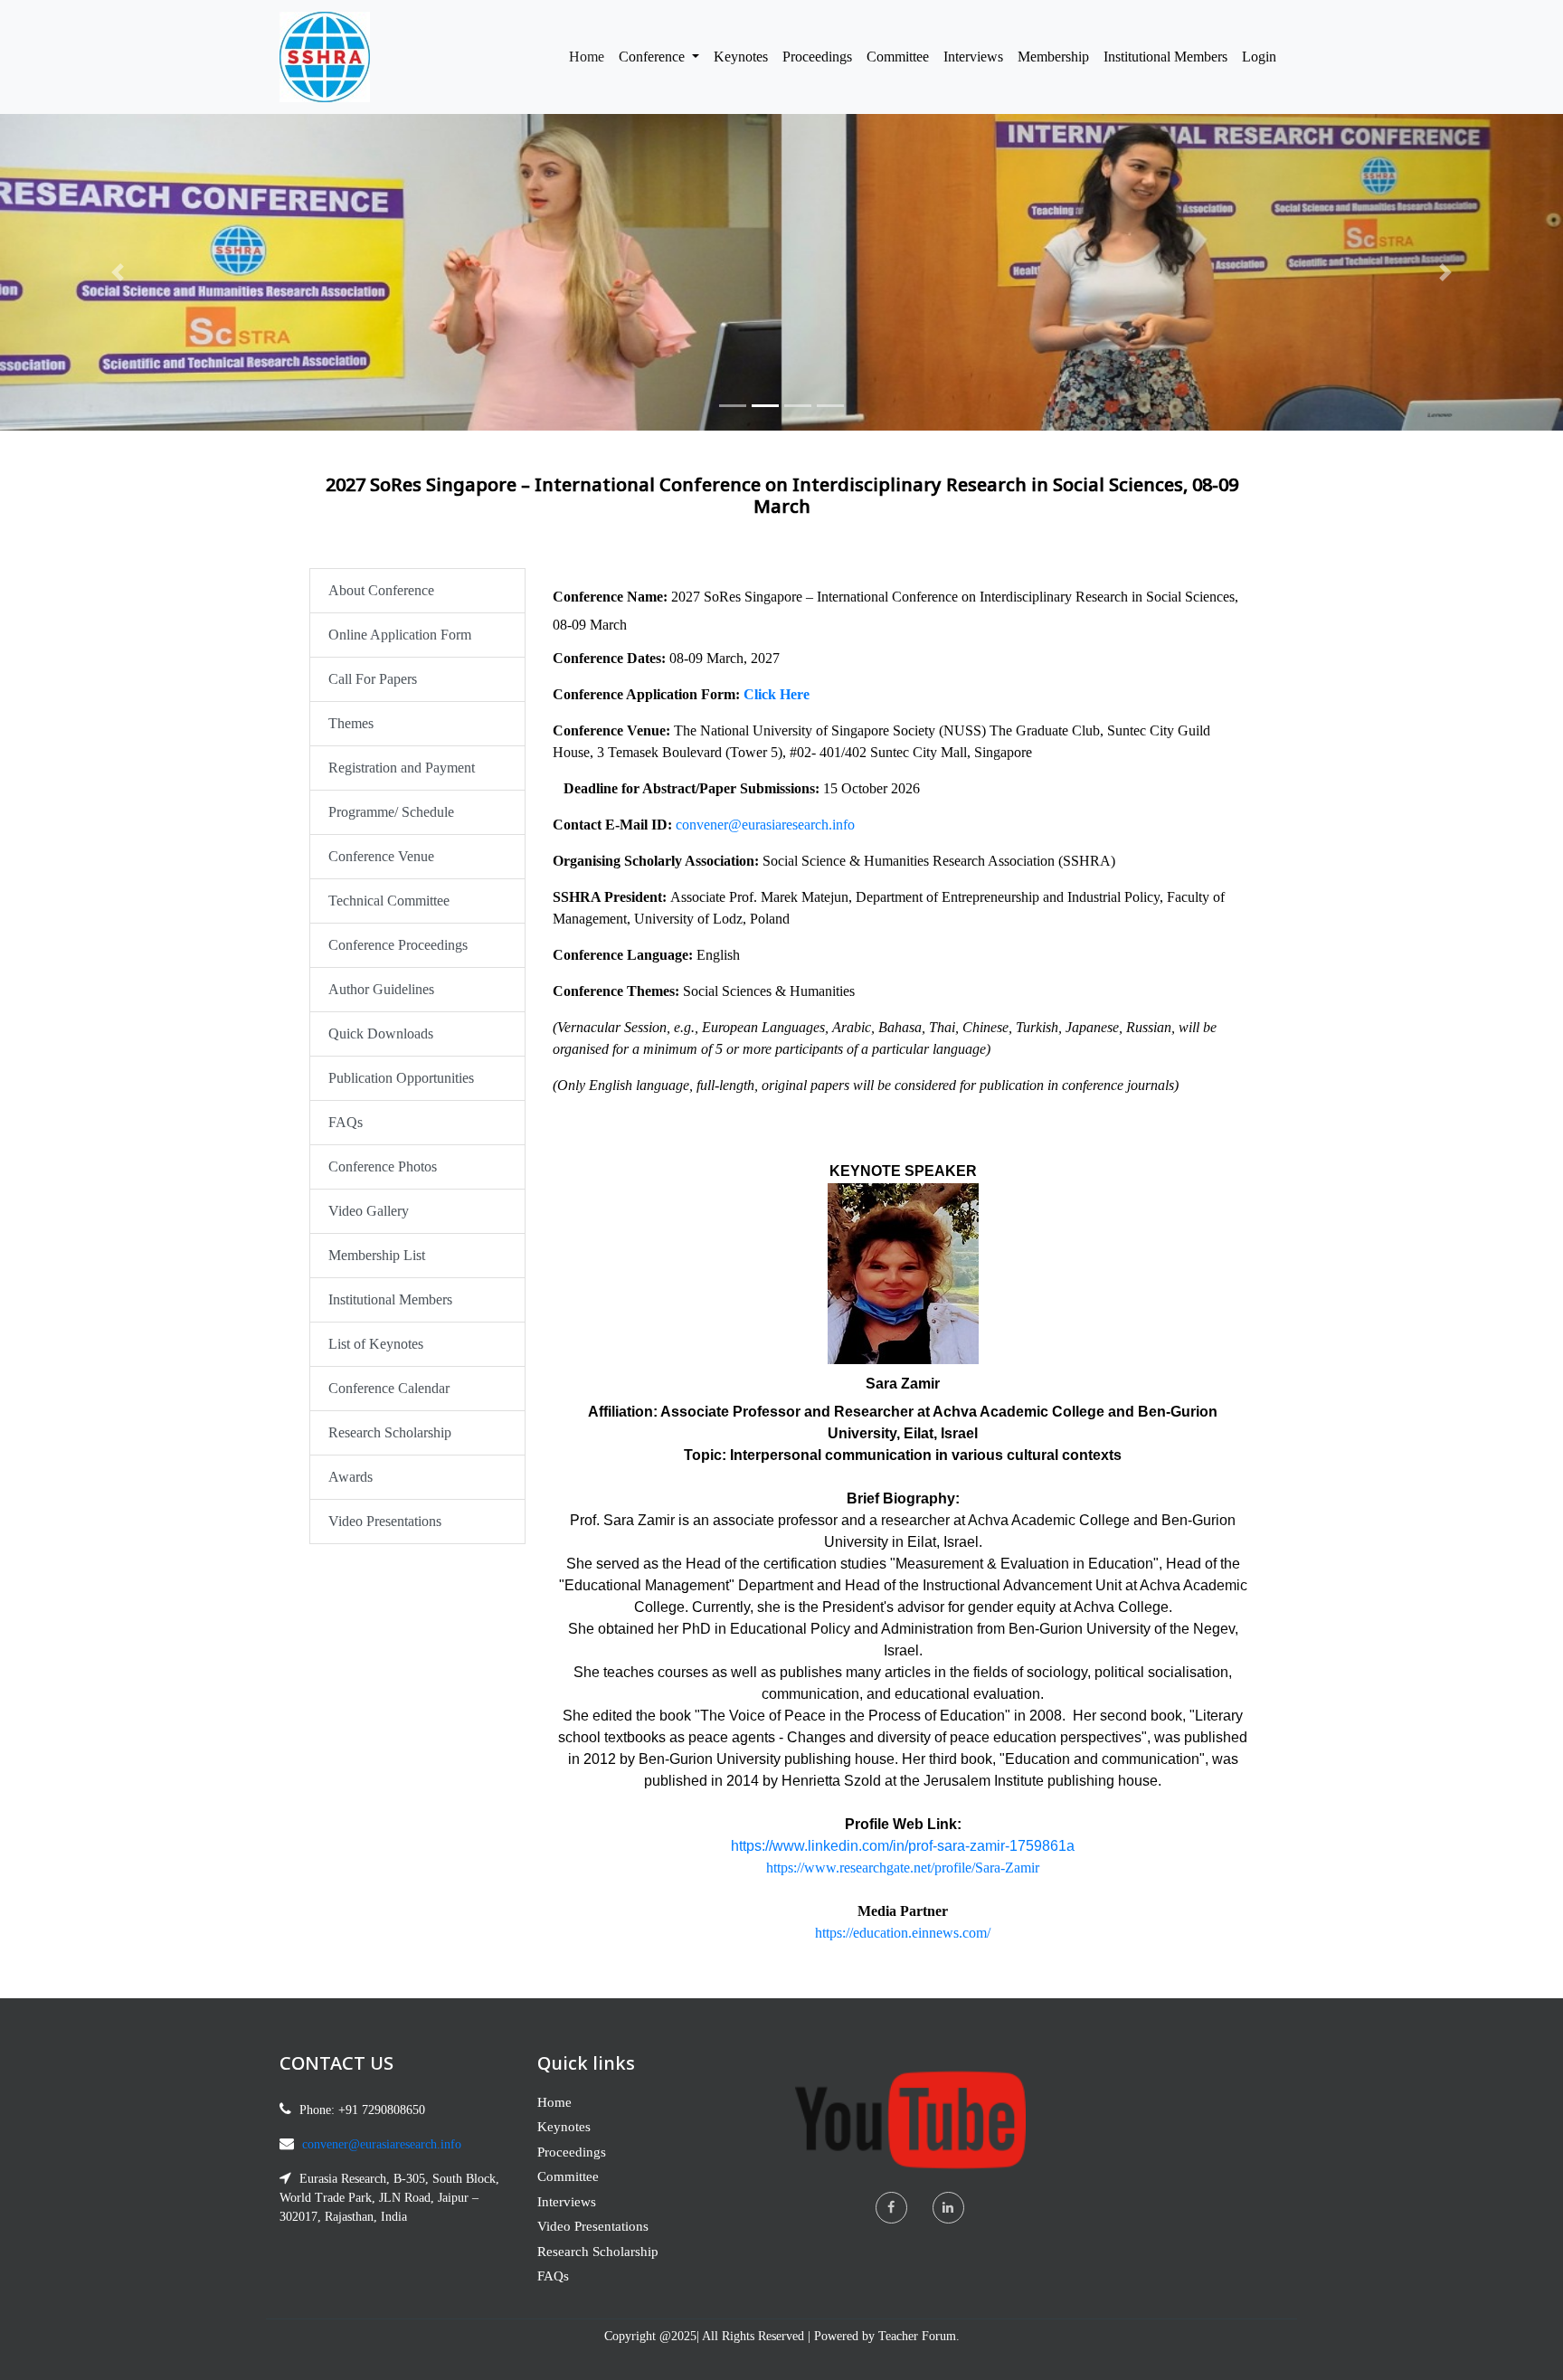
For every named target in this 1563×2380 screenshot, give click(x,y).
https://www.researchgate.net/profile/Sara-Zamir (903, 1868)
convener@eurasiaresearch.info (765, 825)
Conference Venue (381, 856)
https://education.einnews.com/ (903, 1933)
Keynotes (741, 57)
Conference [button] (654, 57)
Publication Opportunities (401, 1078)
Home (590, 56)
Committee (898, 57)
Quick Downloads (381, 1034)
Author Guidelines (381, 989)
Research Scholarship (390, 1432)
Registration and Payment (402, 768)
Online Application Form (400, 635)
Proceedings (817, 57)
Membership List (377, 1255)
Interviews (973, 57)
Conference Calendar (389, 1388)
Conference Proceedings (398, 945)
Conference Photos (383, 1166)
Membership (1053, 57)
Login (1259, 57)
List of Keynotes (376, 1344)
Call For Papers (373, 679)
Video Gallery (369, 1211)
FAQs (346, 1122)
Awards (350, 1477)
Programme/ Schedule (391, 812)
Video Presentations (385, 1521)
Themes (351, 723)
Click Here (777, 694)
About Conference (381, 590)
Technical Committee (389, 901)
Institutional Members (1165, 57)
